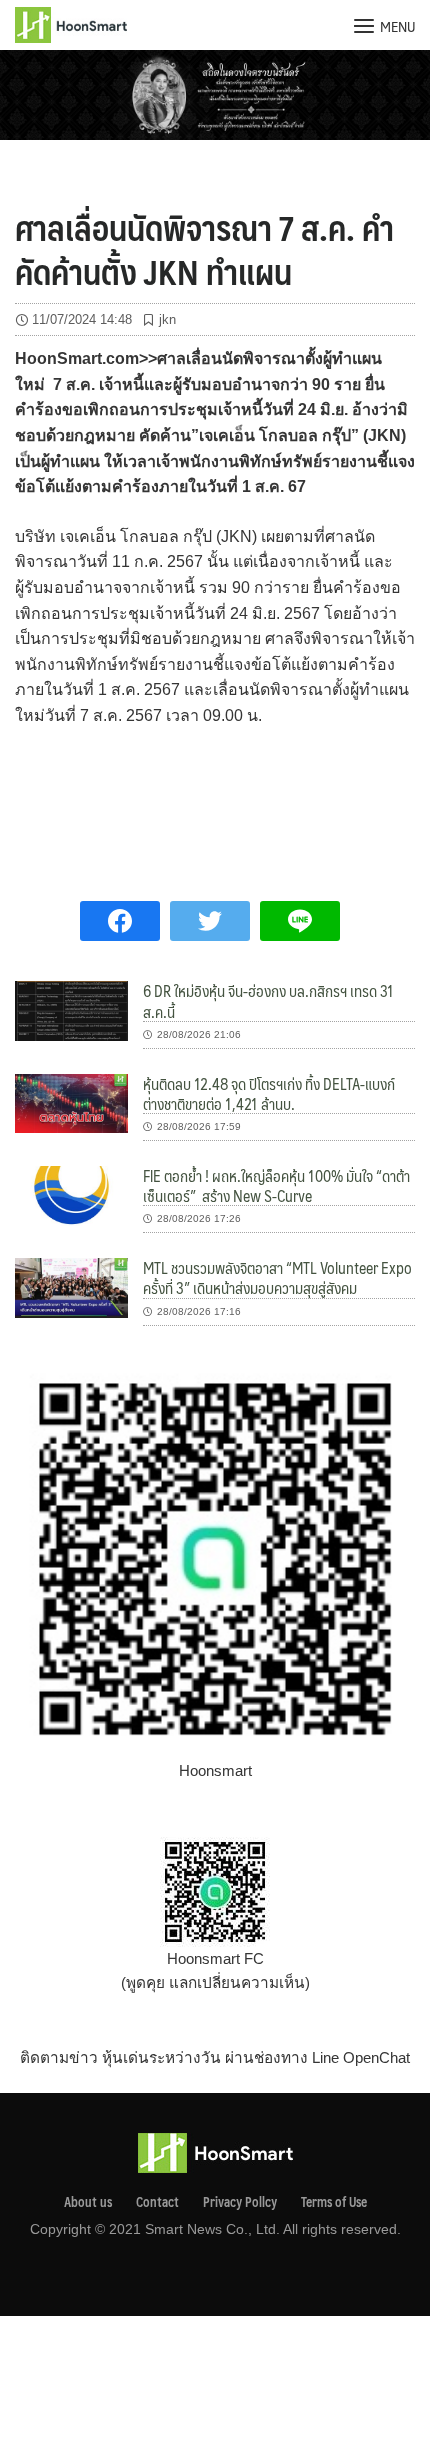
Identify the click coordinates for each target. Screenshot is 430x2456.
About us (88, 2202)
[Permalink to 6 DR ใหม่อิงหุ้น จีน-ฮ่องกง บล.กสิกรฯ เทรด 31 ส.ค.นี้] (71, 1009)
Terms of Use (334, 2202)
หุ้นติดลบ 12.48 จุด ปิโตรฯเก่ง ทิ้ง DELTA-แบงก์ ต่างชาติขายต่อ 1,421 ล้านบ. (269, 1093)
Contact (157, 2202)
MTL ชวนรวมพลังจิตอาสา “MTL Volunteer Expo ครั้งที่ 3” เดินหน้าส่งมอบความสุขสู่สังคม (277, 1277)
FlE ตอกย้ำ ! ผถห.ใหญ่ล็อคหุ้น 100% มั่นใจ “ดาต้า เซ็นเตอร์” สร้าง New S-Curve (276, 1185)
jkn (167, 319)
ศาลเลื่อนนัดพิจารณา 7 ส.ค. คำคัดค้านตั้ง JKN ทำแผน (204, 249)
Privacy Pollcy (240, 2202)
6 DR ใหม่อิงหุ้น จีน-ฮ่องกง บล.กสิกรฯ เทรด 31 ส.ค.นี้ (268, 1000)
